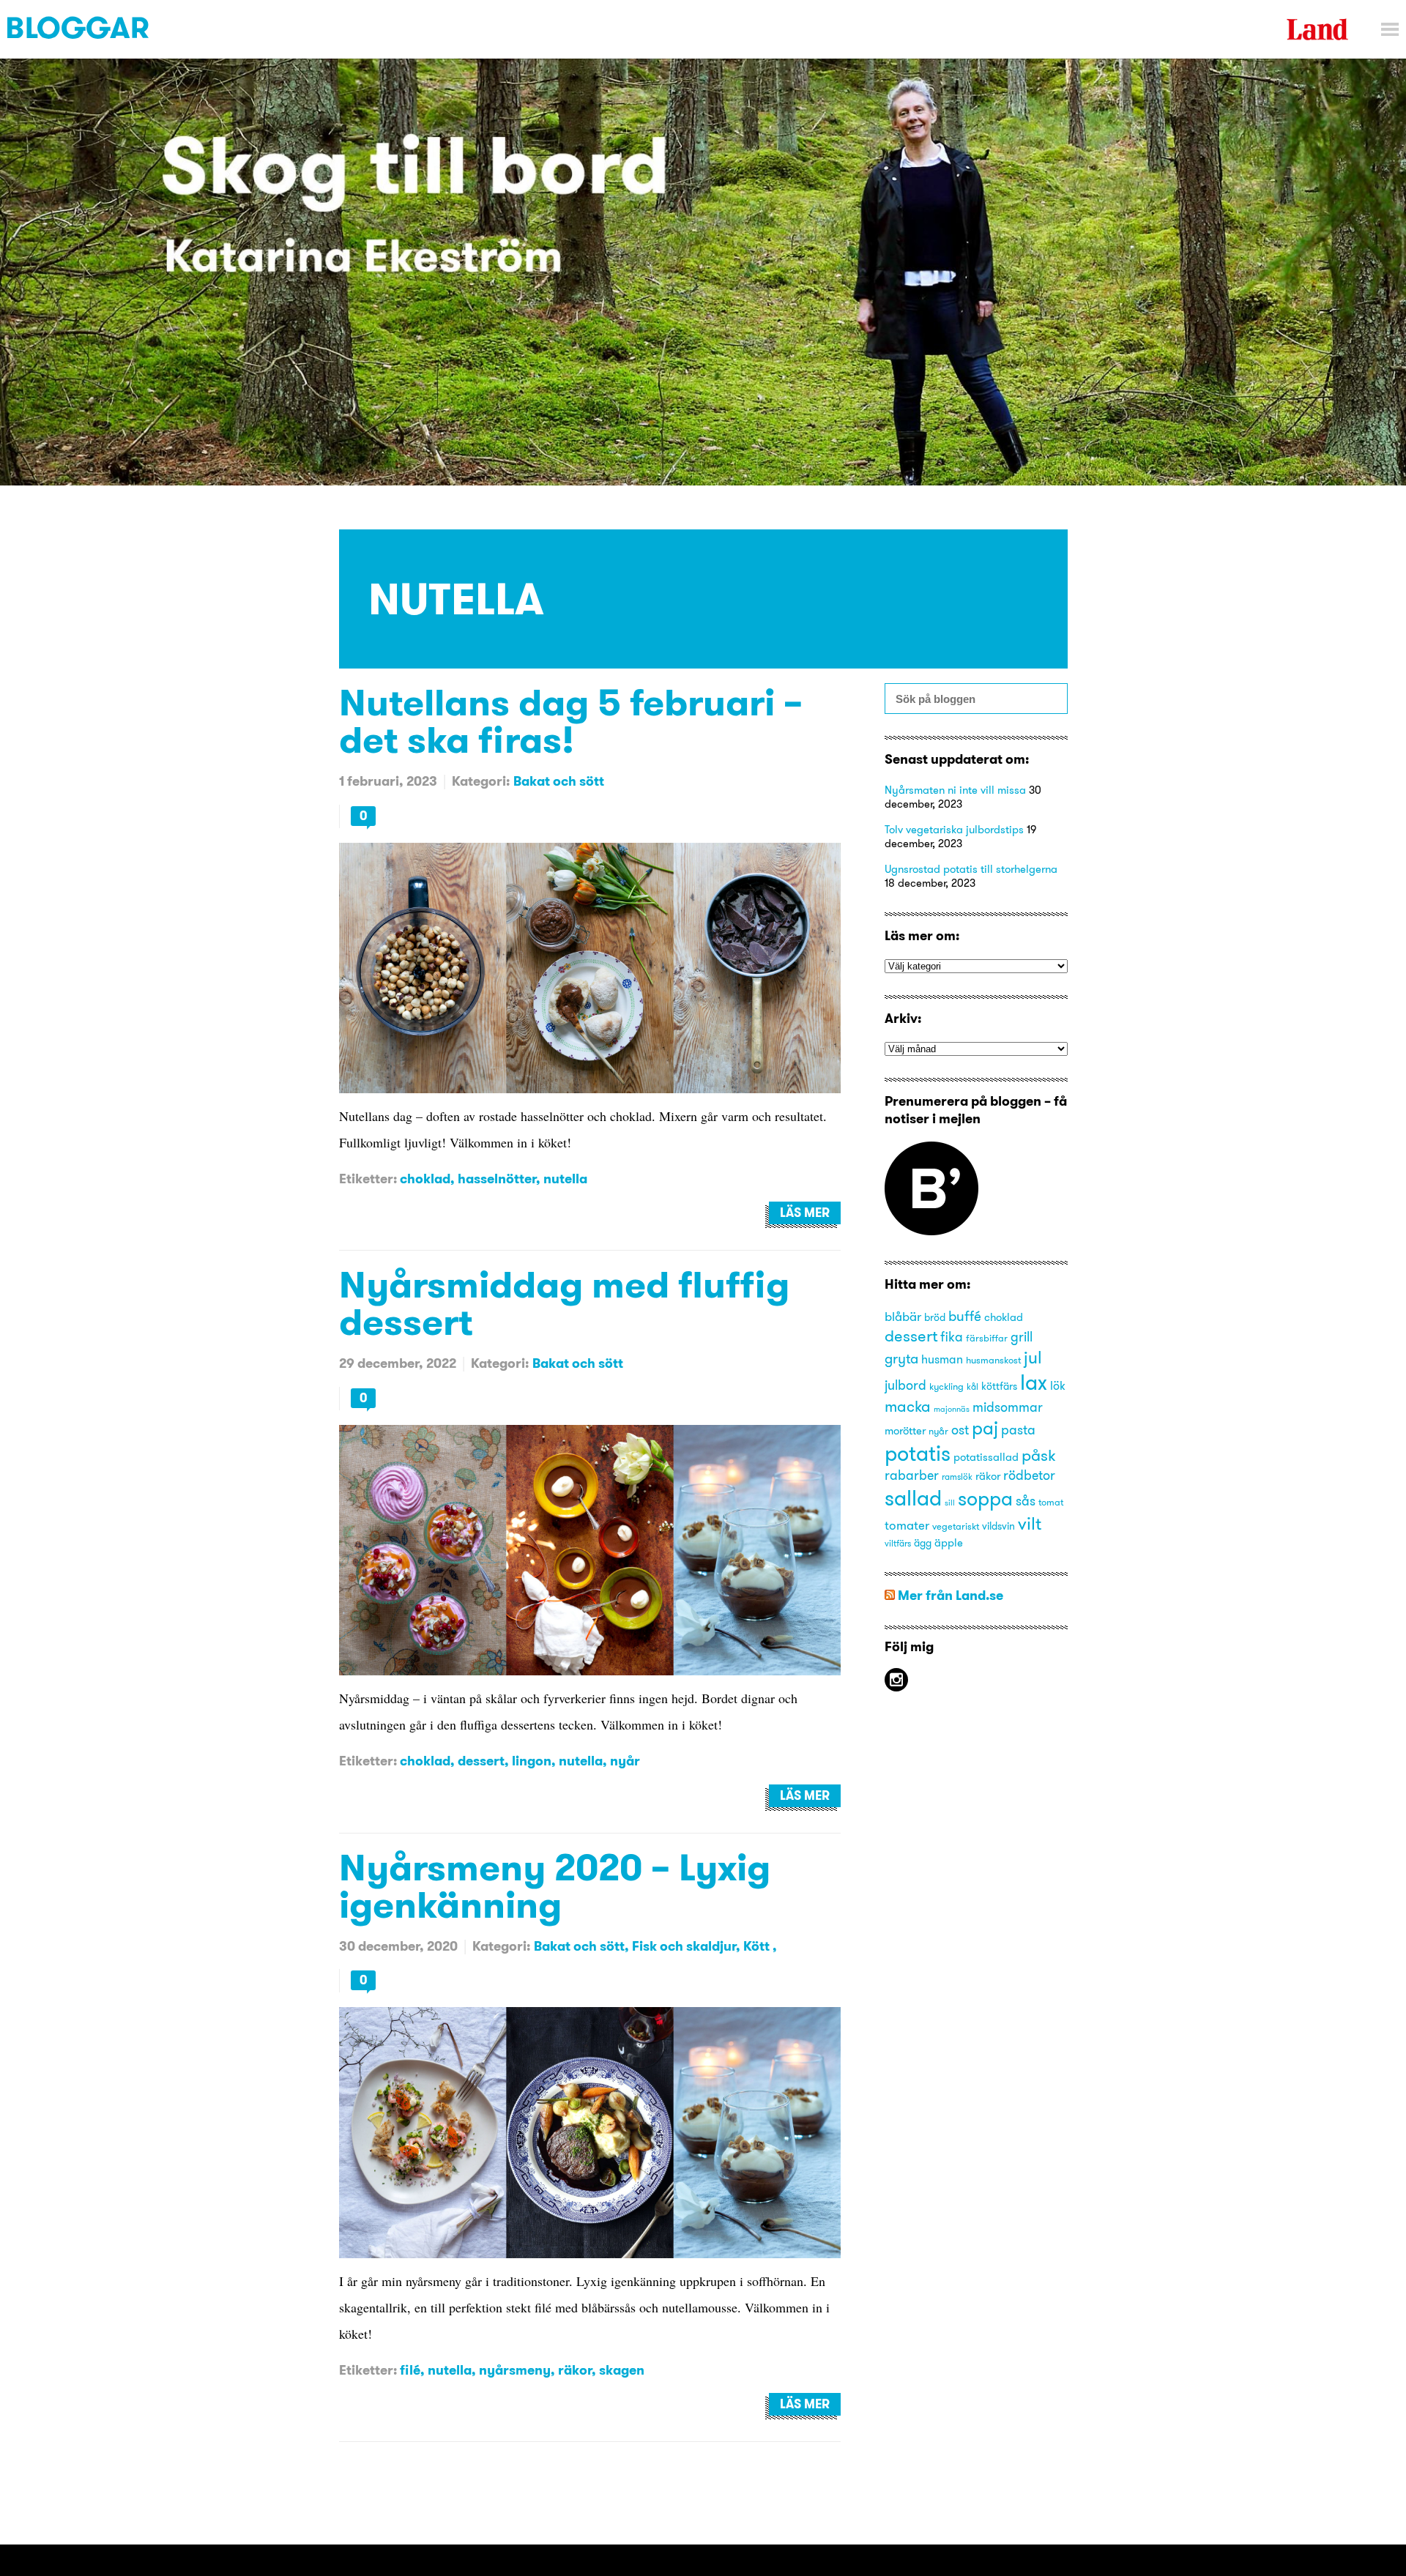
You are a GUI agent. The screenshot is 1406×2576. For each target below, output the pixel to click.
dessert (481, 1761)
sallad (913, 1498)
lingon (532, 1761)
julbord (905, 1385)
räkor (575, 2370)
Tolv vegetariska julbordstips (954, 829)
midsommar (1008, 1407)
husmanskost (993, 1360)
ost (960, 1430)
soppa (985, 1499)
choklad (425, 1179)
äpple (949, 1543)
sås (1026, 1501)
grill (1022, 1337)
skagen (622, 2370)
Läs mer (805, 1213)
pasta (1018, 1430)
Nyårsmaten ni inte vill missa (955, 790)
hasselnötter (497, 1179)
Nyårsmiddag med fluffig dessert (564, 1303)
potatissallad (986, 1457)
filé (410, 2370)
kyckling (946, 1386)
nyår (625, 1761)
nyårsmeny (515, 2370)
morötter (905, 1431)
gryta (901, 1358)
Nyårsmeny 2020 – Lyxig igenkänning (555, 1886)
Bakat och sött (559, 781)
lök (1058, 1385)
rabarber (912, 1475)
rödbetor (1029, 1475)
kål (972, 1386)
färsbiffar (987, 1338)
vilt (1030, 1523)
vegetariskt (956, 1526)
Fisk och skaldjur (684, 1946)
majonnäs (952, 1409)
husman (942, 1359)
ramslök (957, 1477)
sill (950, 1503)
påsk (1039, 1455)
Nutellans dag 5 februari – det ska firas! (571, 721)
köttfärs (999, 1386)
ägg (923, 1543)
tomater (907, 1525)
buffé (965, 1316)
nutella (565, 1179)
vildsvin (998, 1526)
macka (908, 1406)
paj (985, 1428)
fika (952, 1337)
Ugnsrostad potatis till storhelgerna (971, 869)
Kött (758, 1946)
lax (1034, 1382)
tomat (1051, 1502)
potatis (918, 1453)
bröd (935, 1318)
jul (1033, 1357)
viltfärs (898, 1543)
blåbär (903, 1316)
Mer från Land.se (951, 1595)
